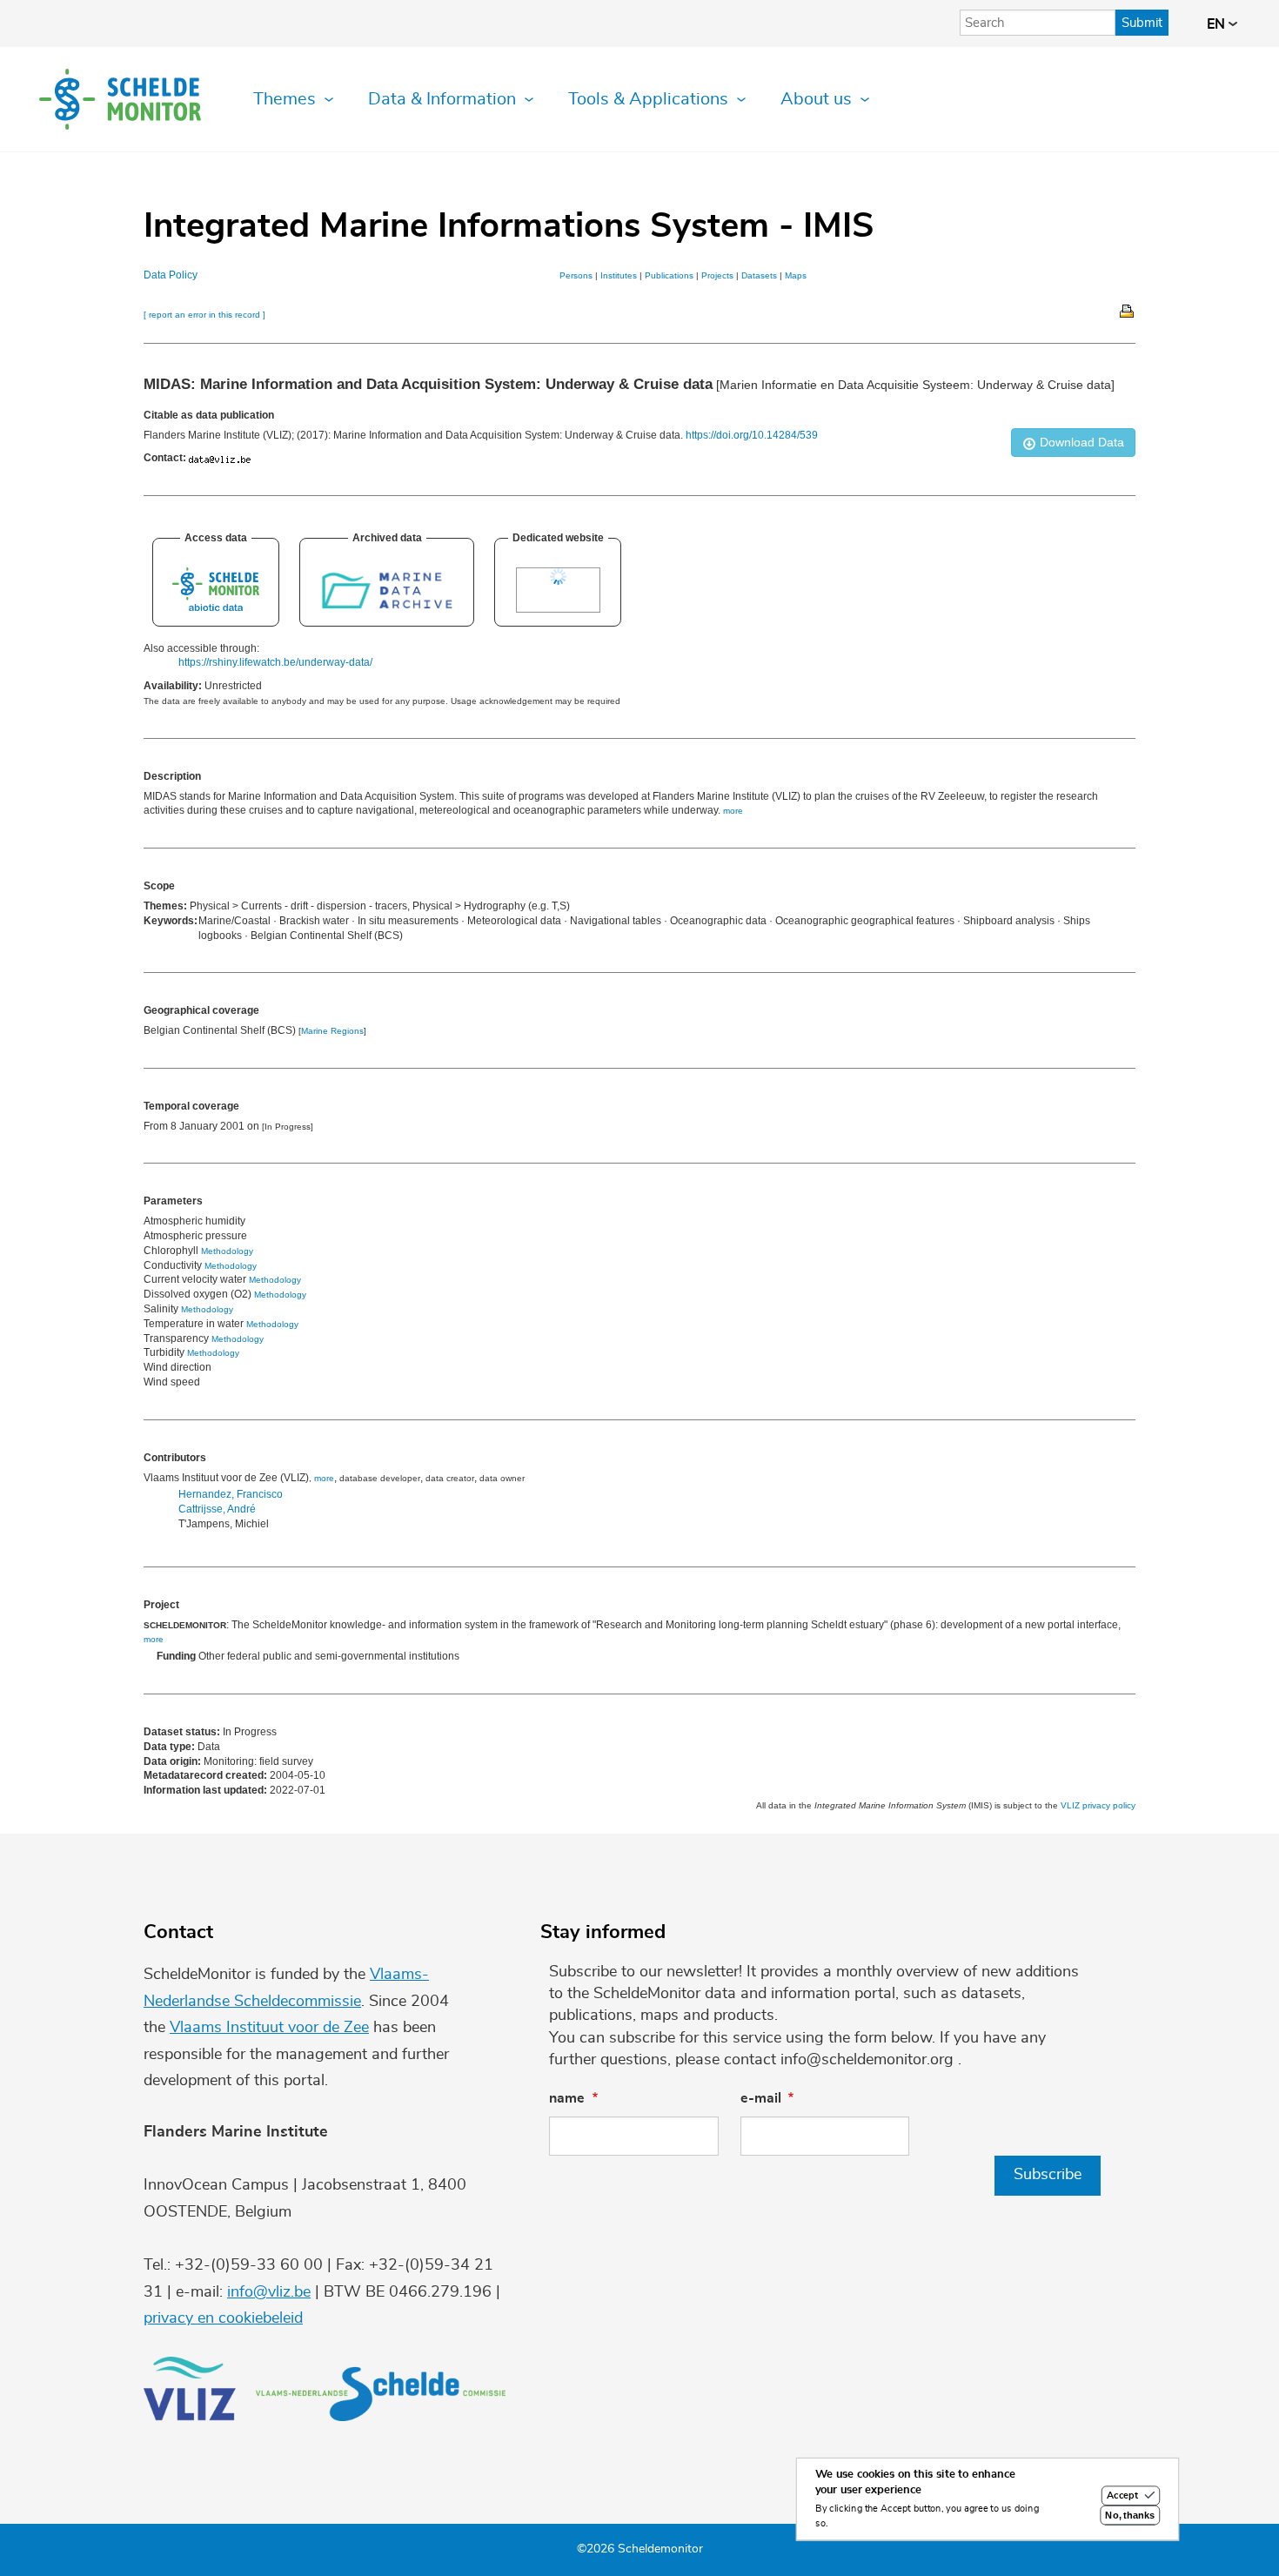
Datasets (759, 275)
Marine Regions (332, 1031)
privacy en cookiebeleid (223, 2318)
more (324, 1478)
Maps (796, 275)
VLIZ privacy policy (1098, 1805)
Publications (669, 275)
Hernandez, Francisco (231, 1494)
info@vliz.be (269, 2292)
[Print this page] (1128, 310)
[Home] (120, 99)
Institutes (619, 275)
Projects (717, 275)
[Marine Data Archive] (387, 607)
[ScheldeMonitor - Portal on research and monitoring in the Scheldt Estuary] (216, 607)
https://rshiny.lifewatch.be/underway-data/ (275, 662)
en (1218, 24)
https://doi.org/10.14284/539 (752, 435)
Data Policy (171, 275)
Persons (576, 275)
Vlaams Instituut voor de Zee (269, 2028)
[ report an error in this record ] (204, 315)
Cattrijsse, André (217, 1509)
